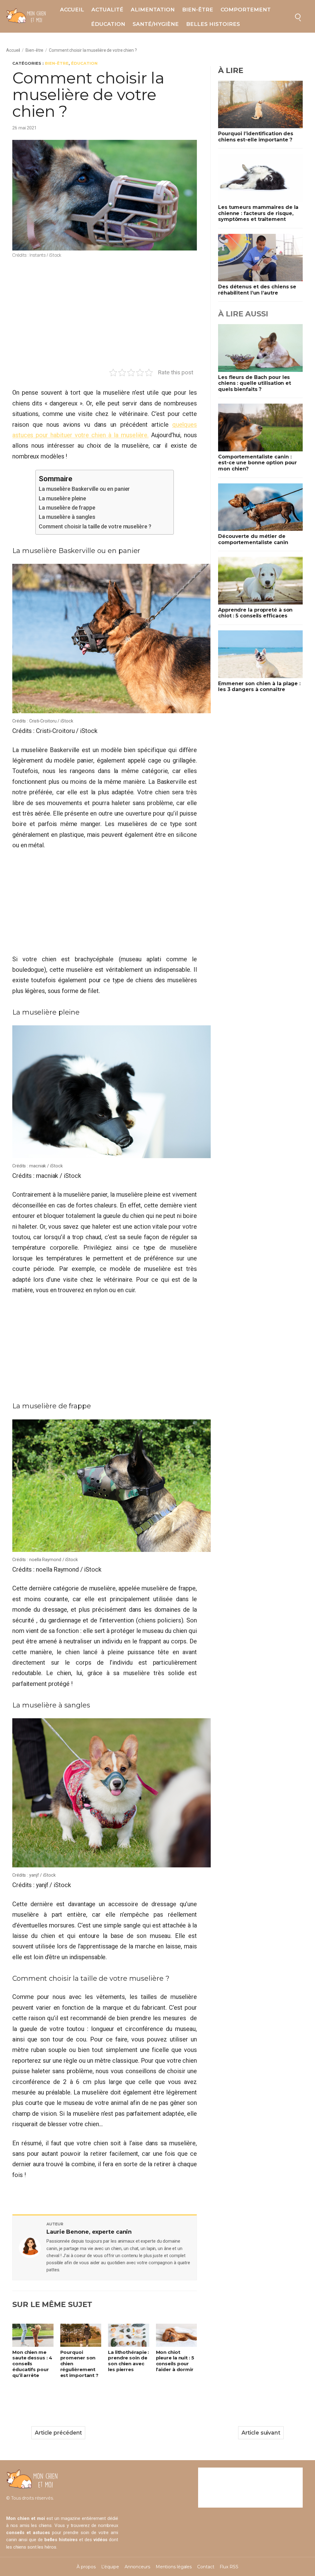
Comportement (246, 10)
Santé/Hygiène (156, 24)
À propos (86, 2567)
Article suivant (261, 2433)
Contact (206, 2567)
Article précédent (58, 2433)
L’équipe (110, 2567)
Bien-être (198, 10)
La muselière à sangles (68, 517)
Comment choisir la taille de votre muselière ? (95, 526)
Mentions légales (174, 2567)
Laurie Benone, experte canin (89, 2232)
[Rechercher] (298, 16)
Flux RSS (229, 2567)
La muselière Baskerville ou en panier (84, 489)
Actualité (107, 10)
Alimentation (153, 10)
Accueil (72, 10)
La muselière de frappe (67, 508)
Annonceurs (137, 2567)
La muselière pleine (62, 498)
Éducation (108, 24)
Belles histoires (213, 24)
